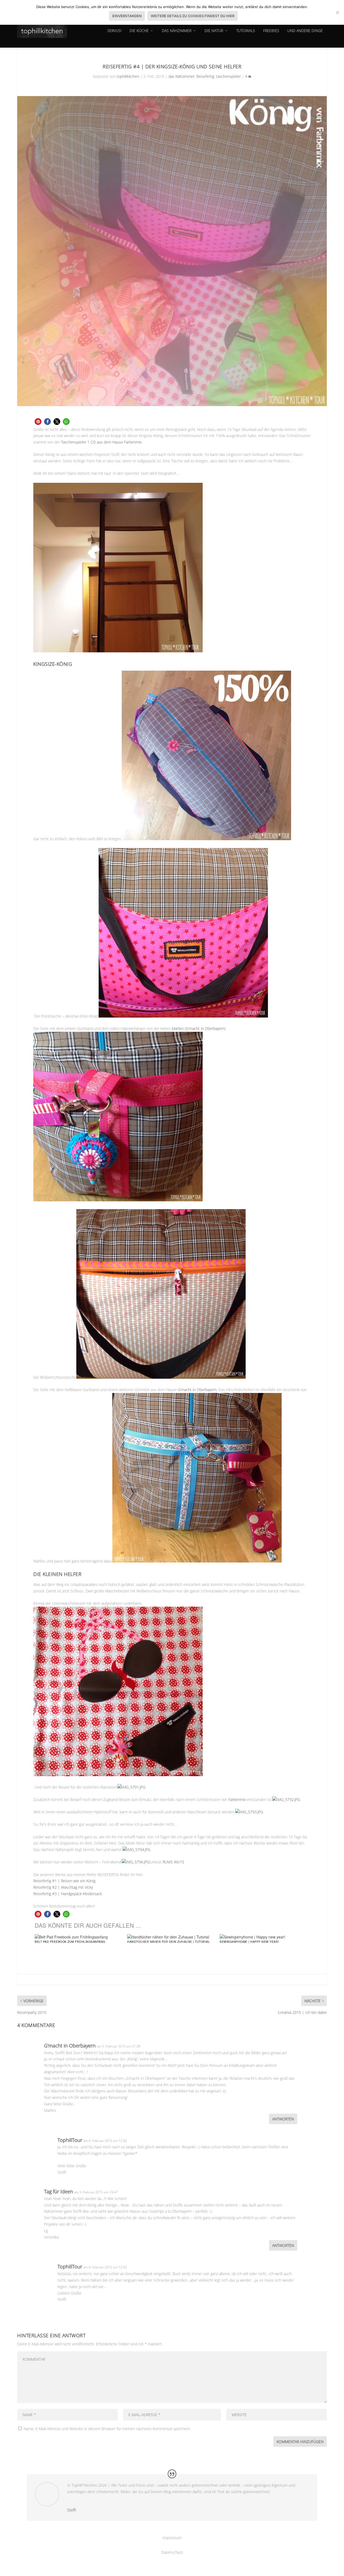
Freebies (271, 31)
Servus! (114, 31)
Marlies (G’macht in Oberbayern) (199, 1028)
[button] (38, 422)
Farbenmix (237, 1799)
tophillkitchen (128, 76)
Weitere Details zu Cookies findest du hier (193, 16)
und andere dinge (305, 31)
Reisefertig (205, 76)
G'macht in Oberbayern (70, 2046)
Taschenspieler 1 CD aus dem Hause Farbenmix (101, 442)
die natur (214, 31)
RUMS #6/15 (173, 1862)
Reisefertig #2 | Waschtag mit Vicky (63, 1887)
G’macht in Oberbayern (197, 1390)
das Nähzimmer (177, 31)
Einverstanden (127, 16)
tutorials (246, 31)
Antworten (283, 2119)
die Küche (139, 31)
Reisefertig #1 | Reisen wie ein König (64, 1881)
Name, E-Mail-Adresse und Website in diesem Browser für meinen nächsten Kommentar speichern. (107, 2429)
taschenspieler (228, 76)
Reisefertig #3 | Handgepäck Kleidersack (68, 1894)
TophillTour (70, 2140)
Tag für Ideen (59, 2191)
